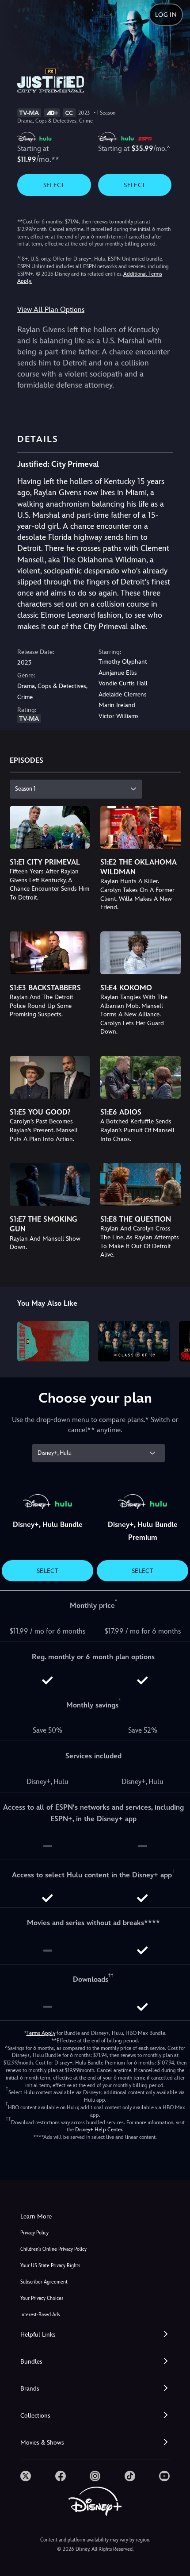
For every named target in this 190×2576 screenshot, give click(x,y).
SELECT (54, 185)
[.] (26, 2476)
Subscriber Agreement (44, 2282)
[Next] (175, 1340)
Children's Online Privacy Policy (53, 2249)
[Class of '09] (134, 1342)
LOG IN (166, 15)
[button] (95, 2335)
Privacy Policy (34, 2233)
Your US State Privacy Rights (50, 2266)
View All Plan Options (51, 310)
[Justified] (53, 1342)
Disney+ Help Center (99, 2130)
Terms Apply (41, 2033)
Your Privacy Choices (42, 2298)
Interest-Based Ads (40, 2315)
